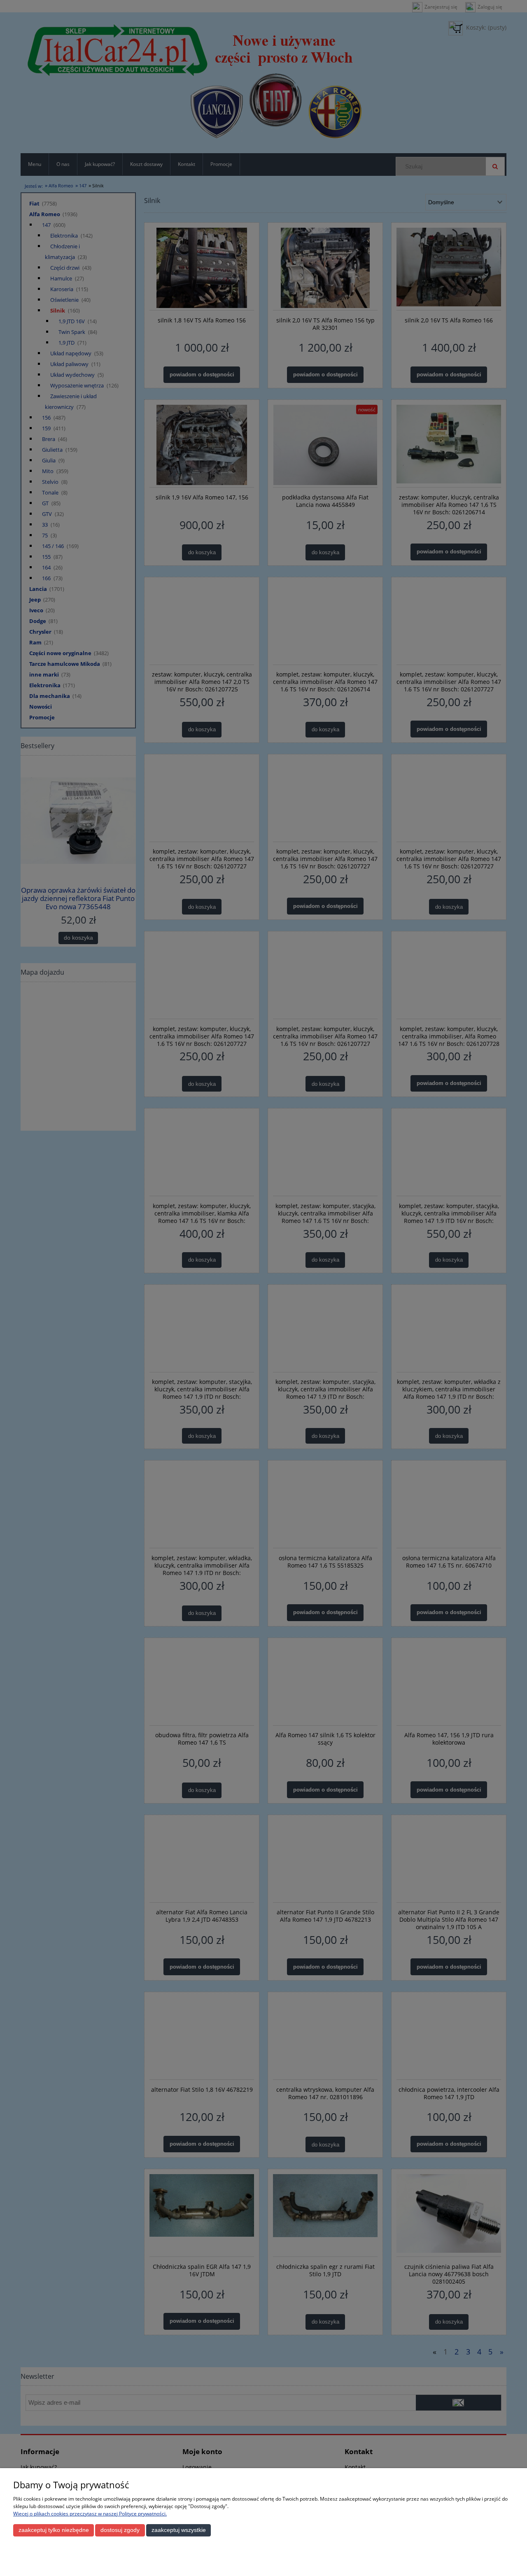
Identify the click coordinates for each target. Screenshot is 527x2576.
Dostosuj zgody (120, 2530)
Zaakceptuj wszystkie (179, 2530)
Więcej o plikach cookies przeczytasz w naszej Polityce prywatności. (90, 2514)
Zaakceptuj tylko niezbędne (54, 2530)
